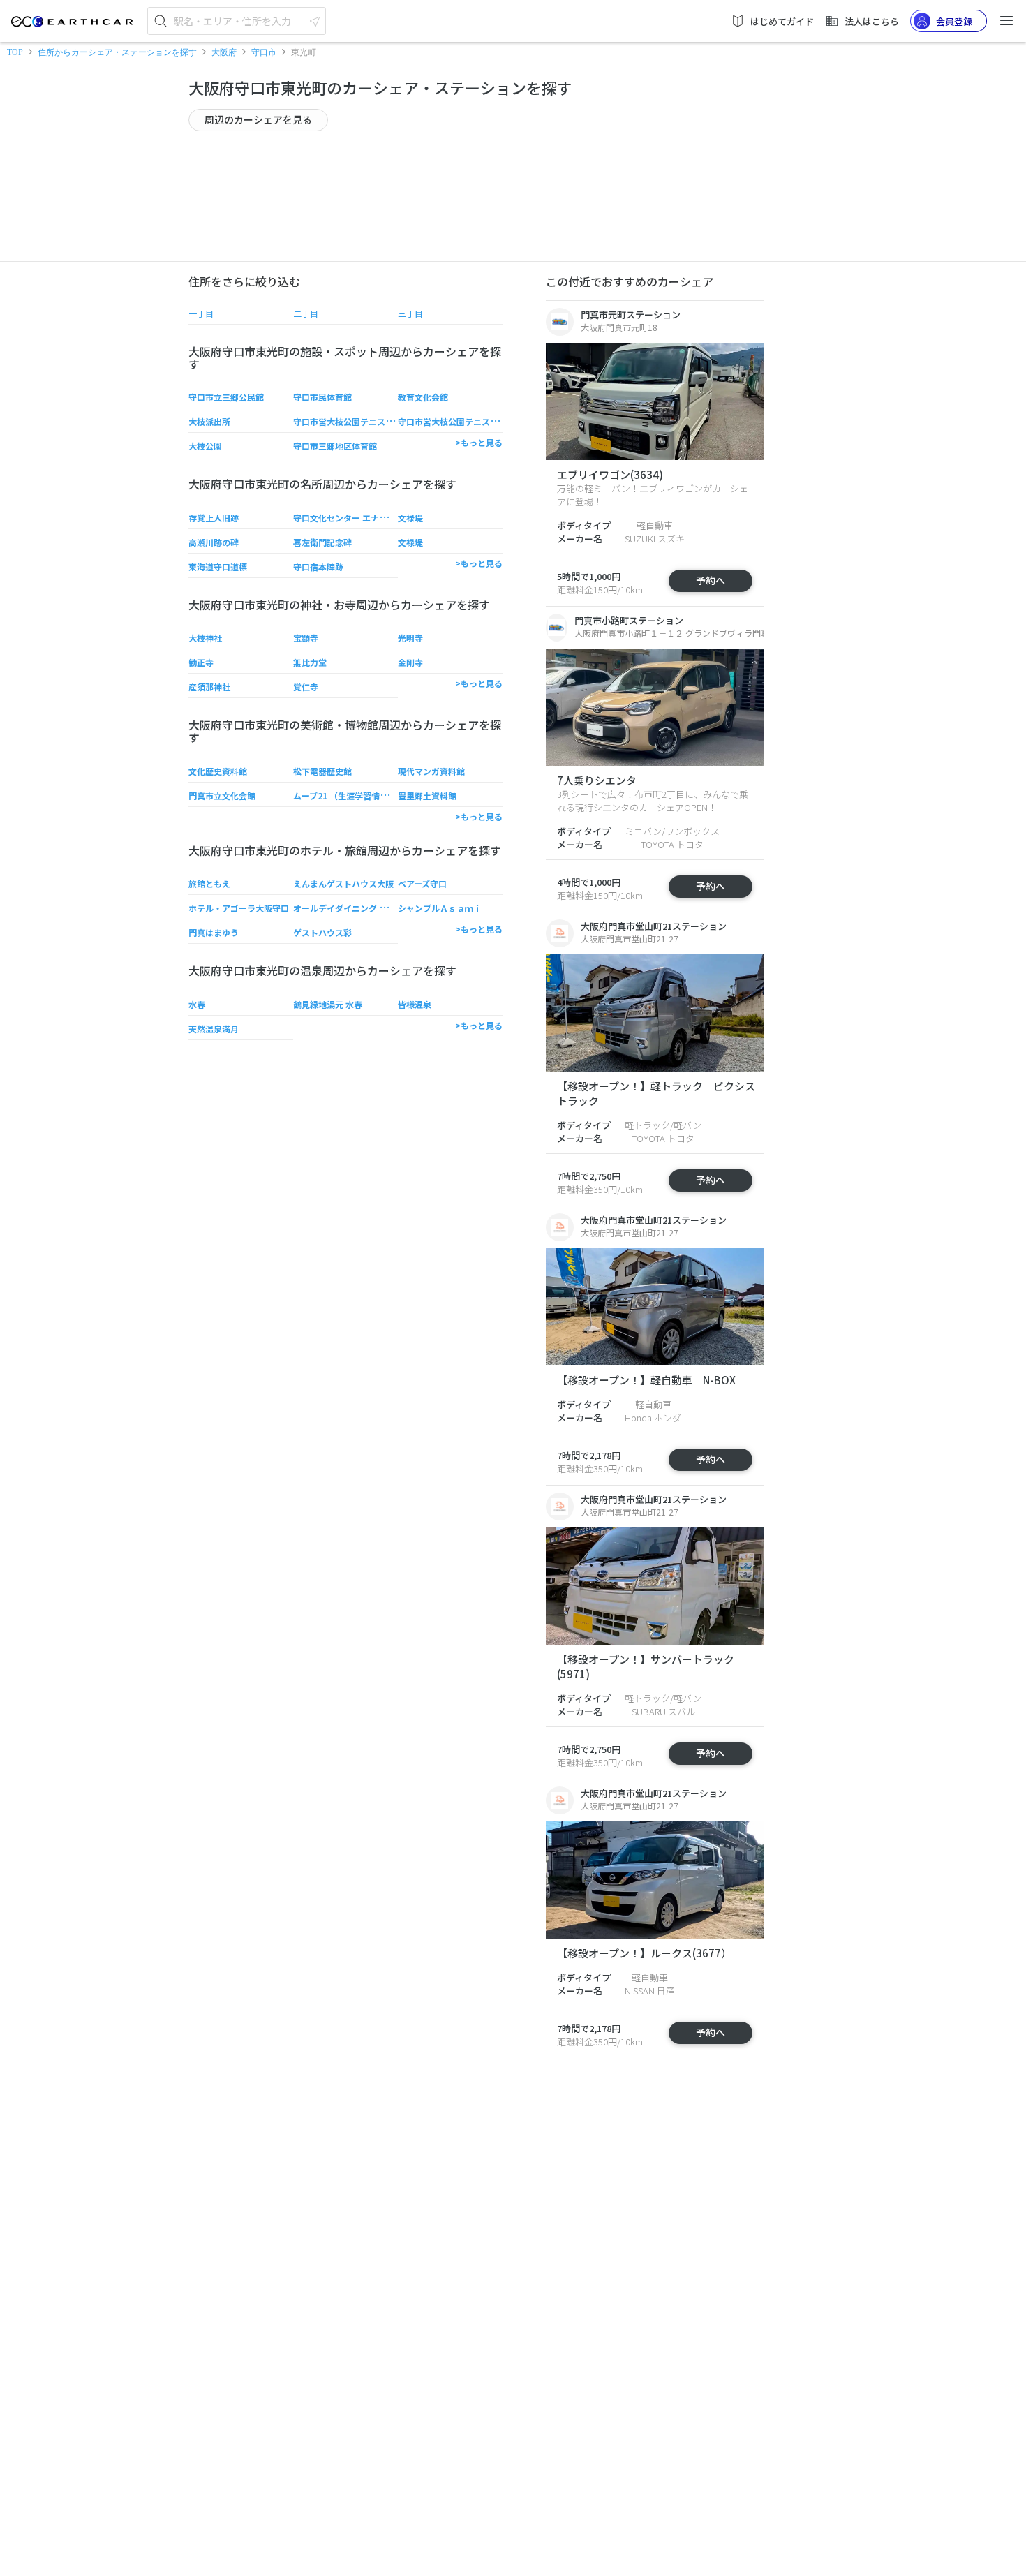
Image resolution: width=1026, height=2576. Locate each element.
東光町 (304, 52)
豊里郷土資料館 (427, 795)
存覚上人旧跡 (214, 518)
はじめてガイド (782, 21)
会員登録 (954, 21)
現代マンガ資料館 (431, 771)
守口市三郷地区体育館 (335, 446)
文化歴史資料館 (218, 771)
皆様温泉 (415, 1004)
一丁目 (201, 313)
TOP (15, 52)
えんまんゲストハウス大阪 (343, 883)
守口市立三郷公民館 (226, 397)
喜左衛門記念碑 (322, 542)
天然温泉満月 (214, 1029)
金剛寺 (410, 662)
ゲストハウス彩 (322, 932)
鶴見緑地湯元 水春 (328, 1004)
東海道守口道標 (218, 567)
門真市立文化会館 (222, 795)
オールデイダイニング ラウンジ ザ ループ (371, 908)
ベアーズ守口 (422, 883)
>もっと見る (479, 442)
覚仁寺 (306, 687)
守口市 (264, 52)
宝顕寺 (306, 638)
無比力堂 (310, 662)
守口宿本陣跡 (318, 567)
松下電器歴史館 (322, 771)
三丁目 (410, 313)
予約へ (711, 580)
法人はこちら (872, 21)
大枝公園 (205, 446)
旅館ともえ (209, 883)
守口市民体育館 (322, 397)
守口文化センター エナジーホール (357, 518)
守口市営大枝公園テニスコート (352, 421)
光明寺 (410, 638)
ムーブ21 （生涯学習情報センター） (362, 795)
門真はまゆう (214, 932)
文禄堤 (410, 518)
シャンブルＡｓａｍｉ (440, 908)
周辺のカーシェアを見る (258, 119)
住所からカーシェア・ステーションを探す (117, 52)
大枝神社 (205, 638)
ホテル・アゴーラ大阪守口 (239, 908)
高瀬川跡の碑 (214, 542)
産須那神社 (209, 687)
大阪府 (224, 52)
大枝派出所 (209, 421)
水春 (197, 1004)
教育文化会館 (423, 397)
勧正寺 (201, 662)
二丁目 (306, 313)
